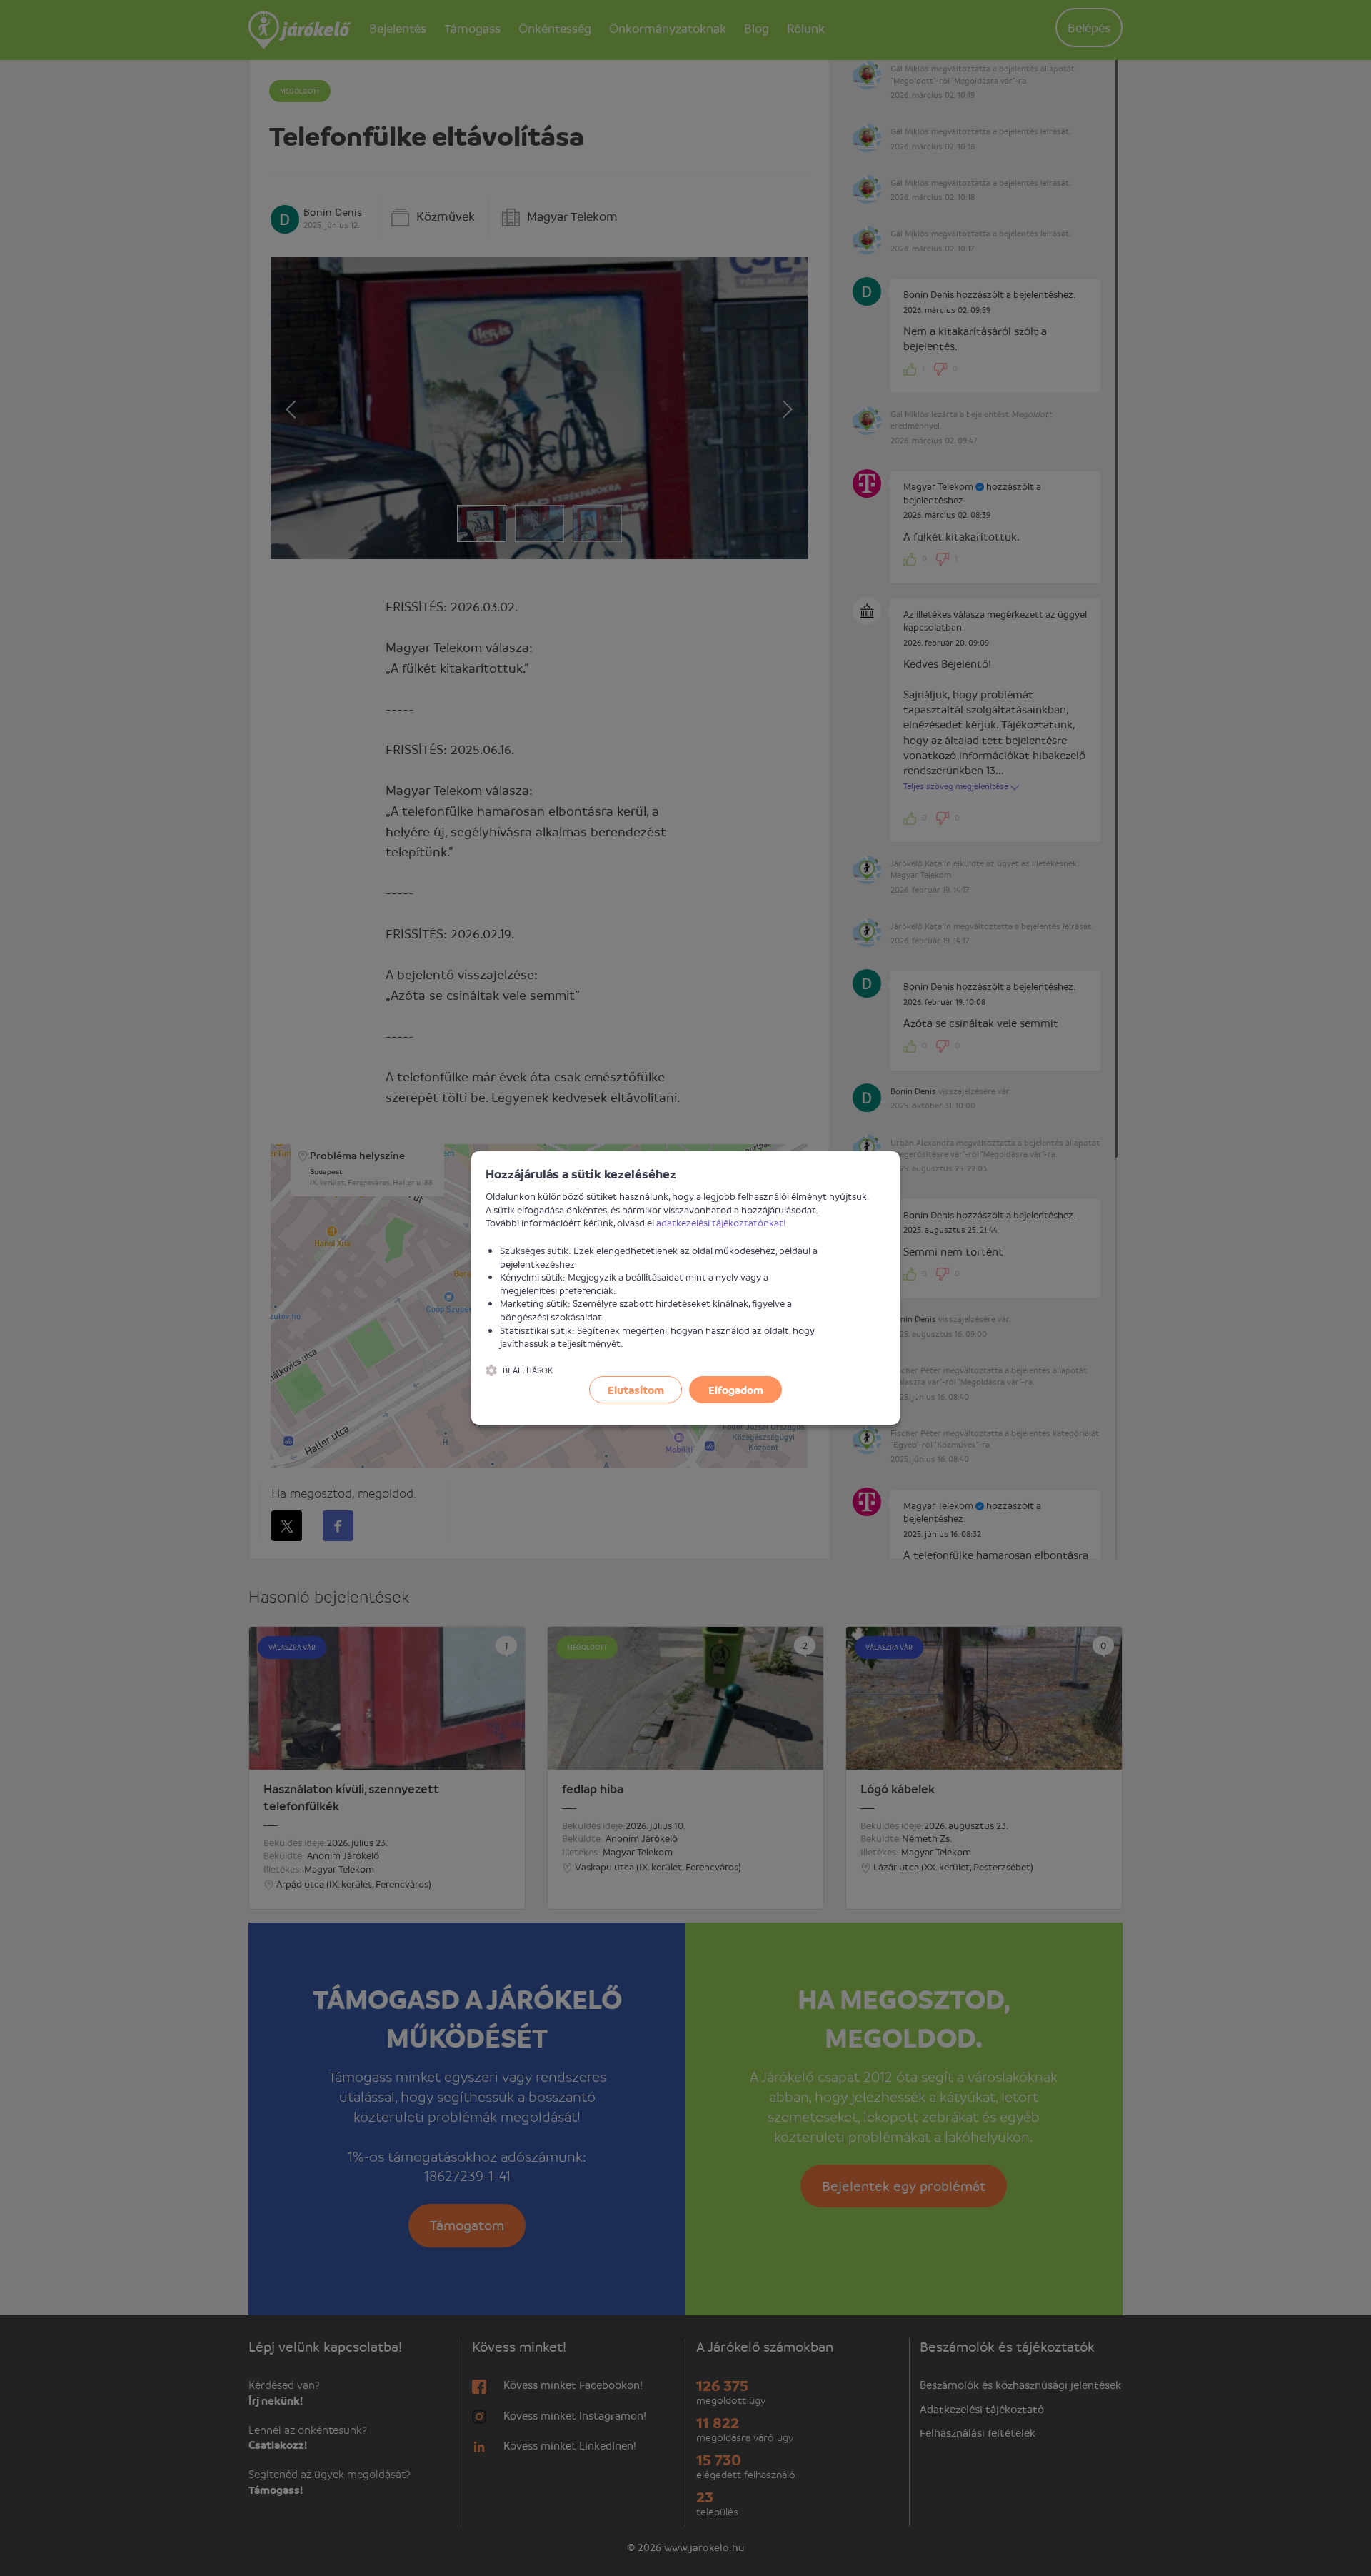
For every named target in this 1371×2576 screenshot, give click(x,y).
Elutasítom (636, 1390)
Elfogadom (736, 1390)
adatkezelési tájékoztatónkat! (721, 1222)
